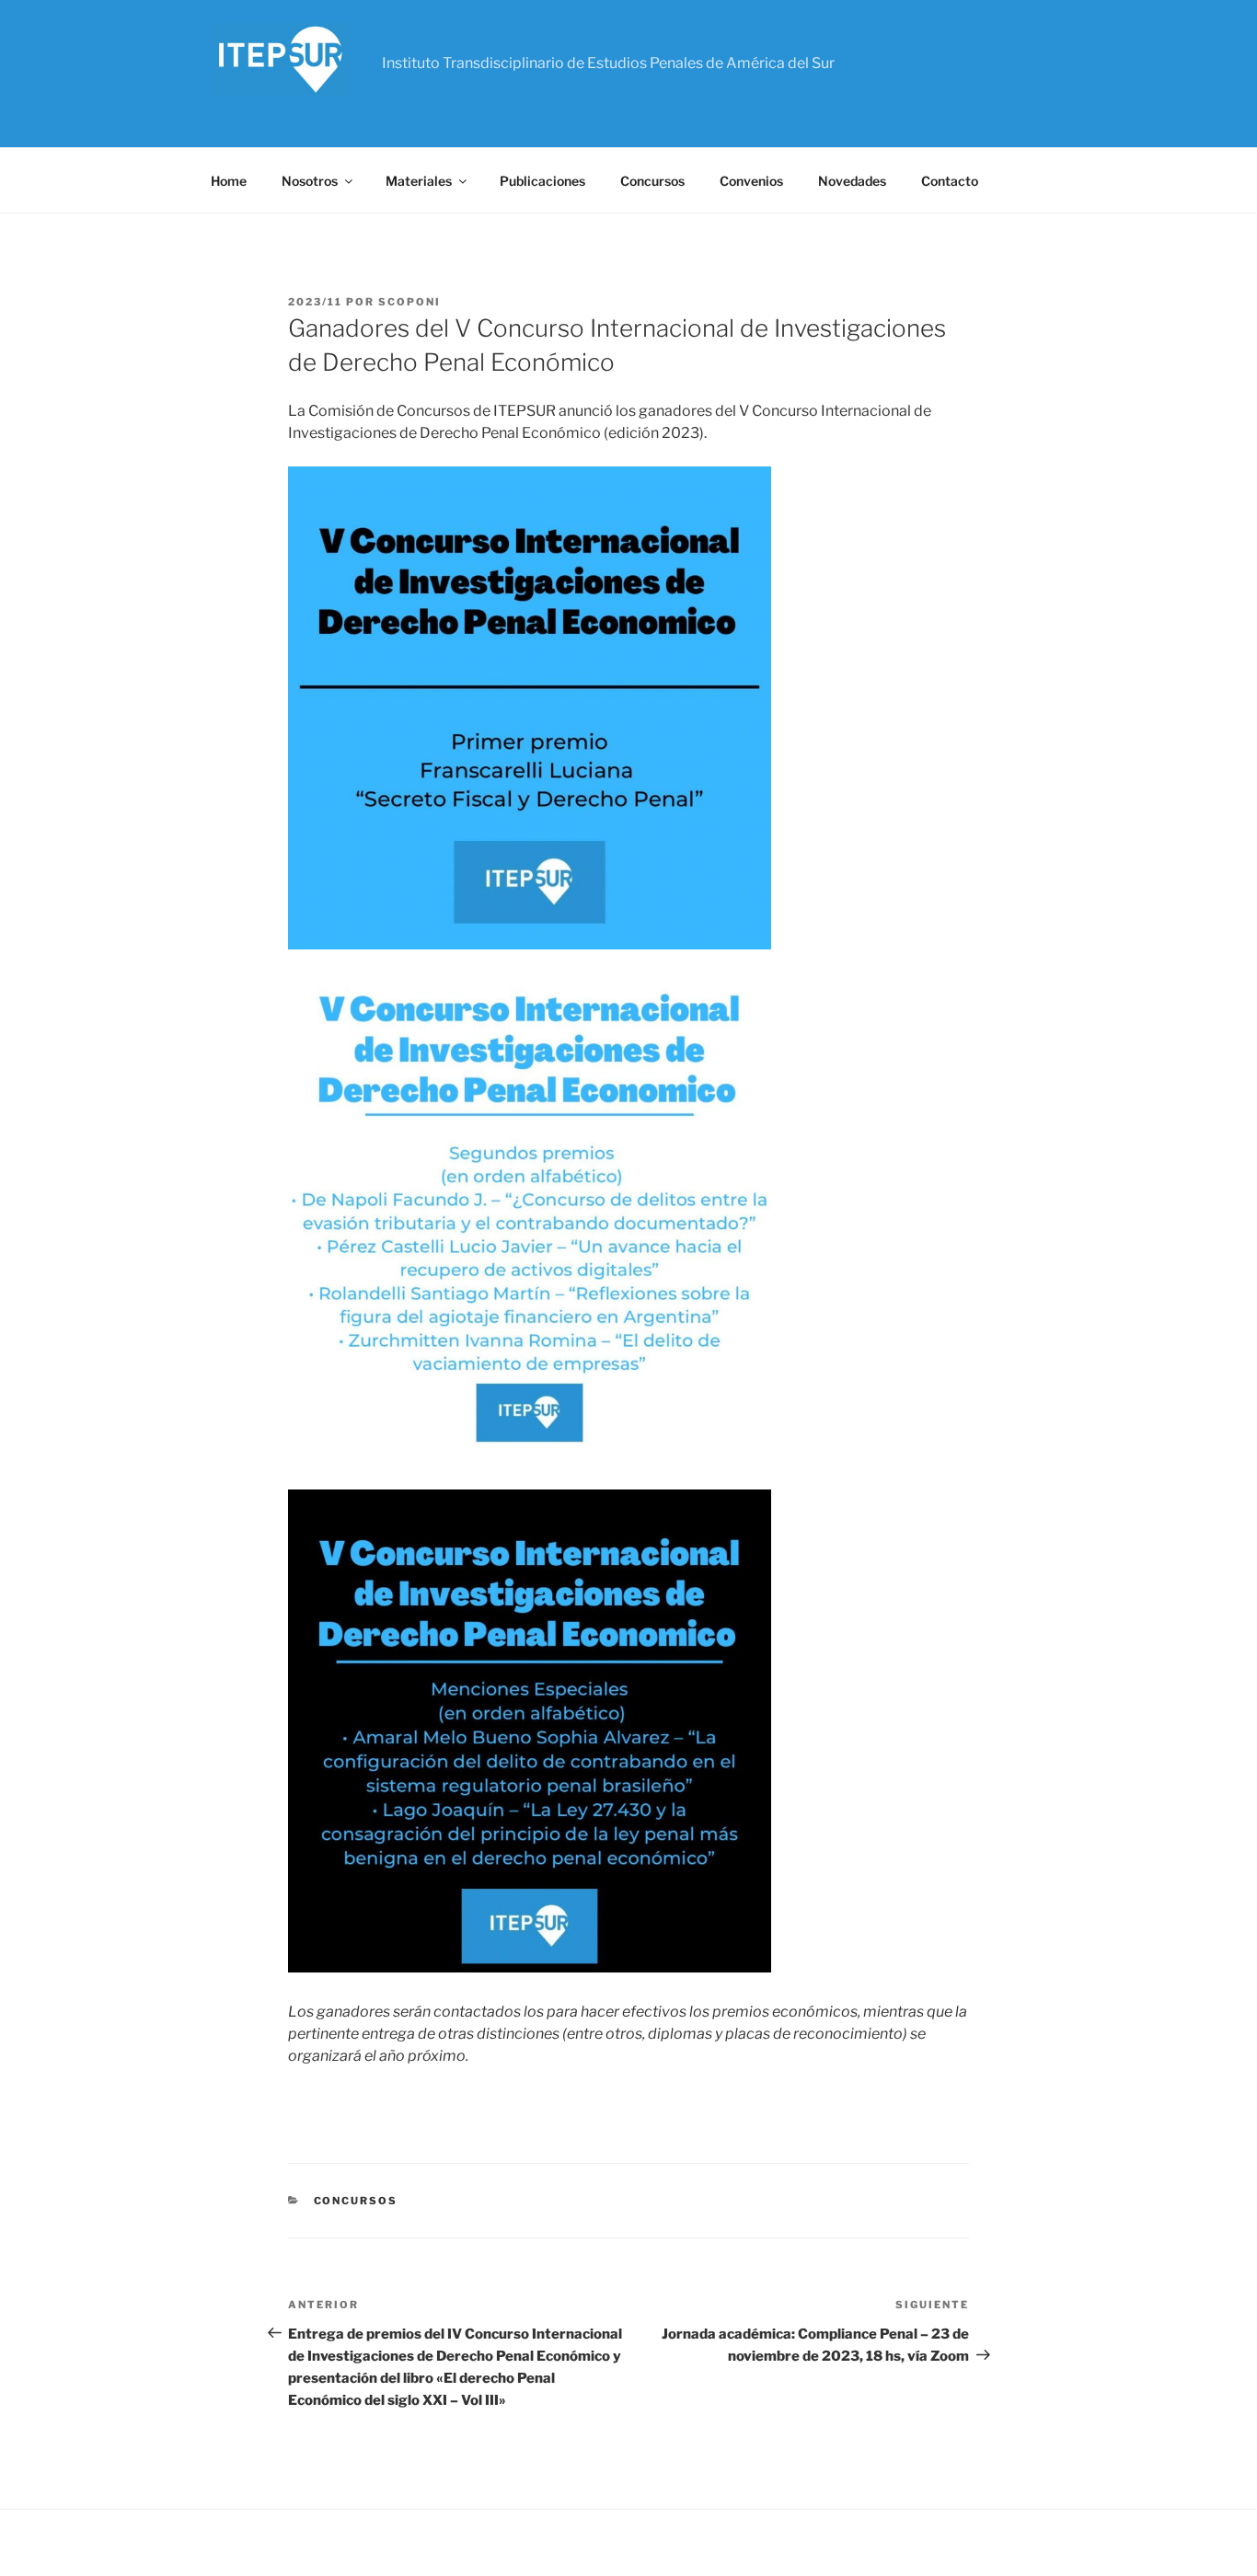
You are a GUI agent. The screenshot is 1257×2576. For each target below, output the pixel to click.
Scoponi (409, 302)
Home (229, 181)
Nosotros (310, 181)
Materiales (419, 181)
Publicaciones (542, 181)
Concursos (652, 181)
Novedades (852, 181)
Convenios (751, 181)
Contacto (950, 181)
